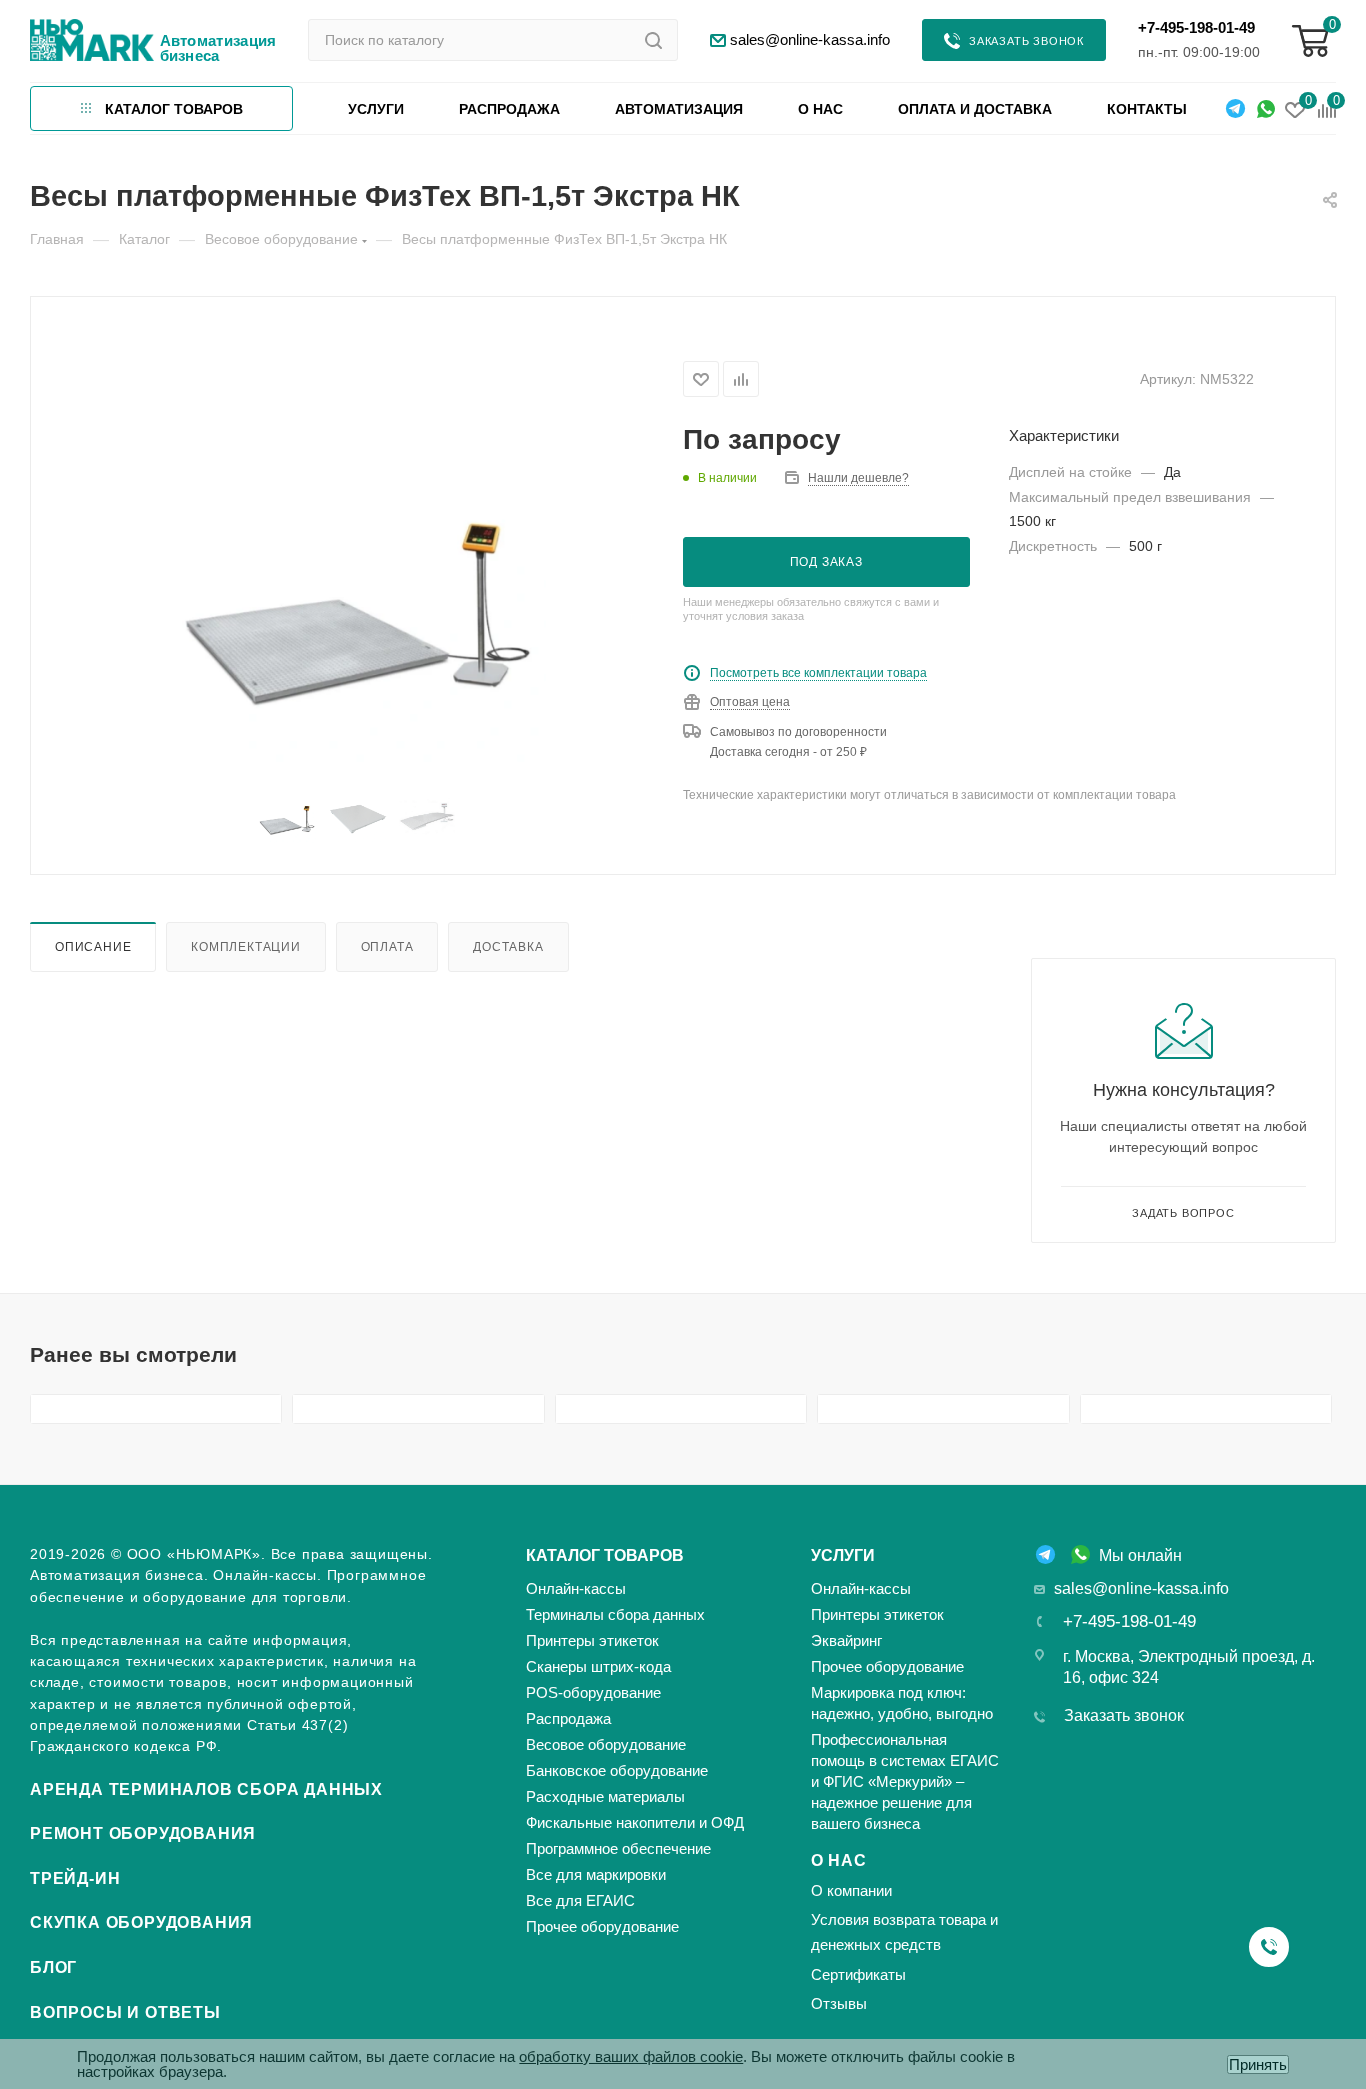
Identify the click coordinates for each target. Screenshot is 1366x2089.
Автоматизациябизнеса (218, 48)
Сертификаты (858, 1974)
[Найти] (653, 40)
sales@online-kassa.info (1141, 1588)
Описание (93, 946)
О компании (851, 1890)
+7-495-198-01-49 (1196, 27)
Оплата (387, 946)
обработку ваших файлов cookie (631, 2056)
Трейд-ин (75, 1878)
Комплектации (246, 946)
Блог (53, 1967)
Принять (1258, 2064)
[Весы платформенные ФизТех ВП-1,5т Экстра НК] (357, 574)
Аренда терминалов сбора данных (206, 1789)
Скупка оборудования (141, 1922)
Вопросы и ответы (125, 2012)
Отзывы (839, 2003)
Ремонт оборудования (143, 1833)
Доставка (508, 946)
